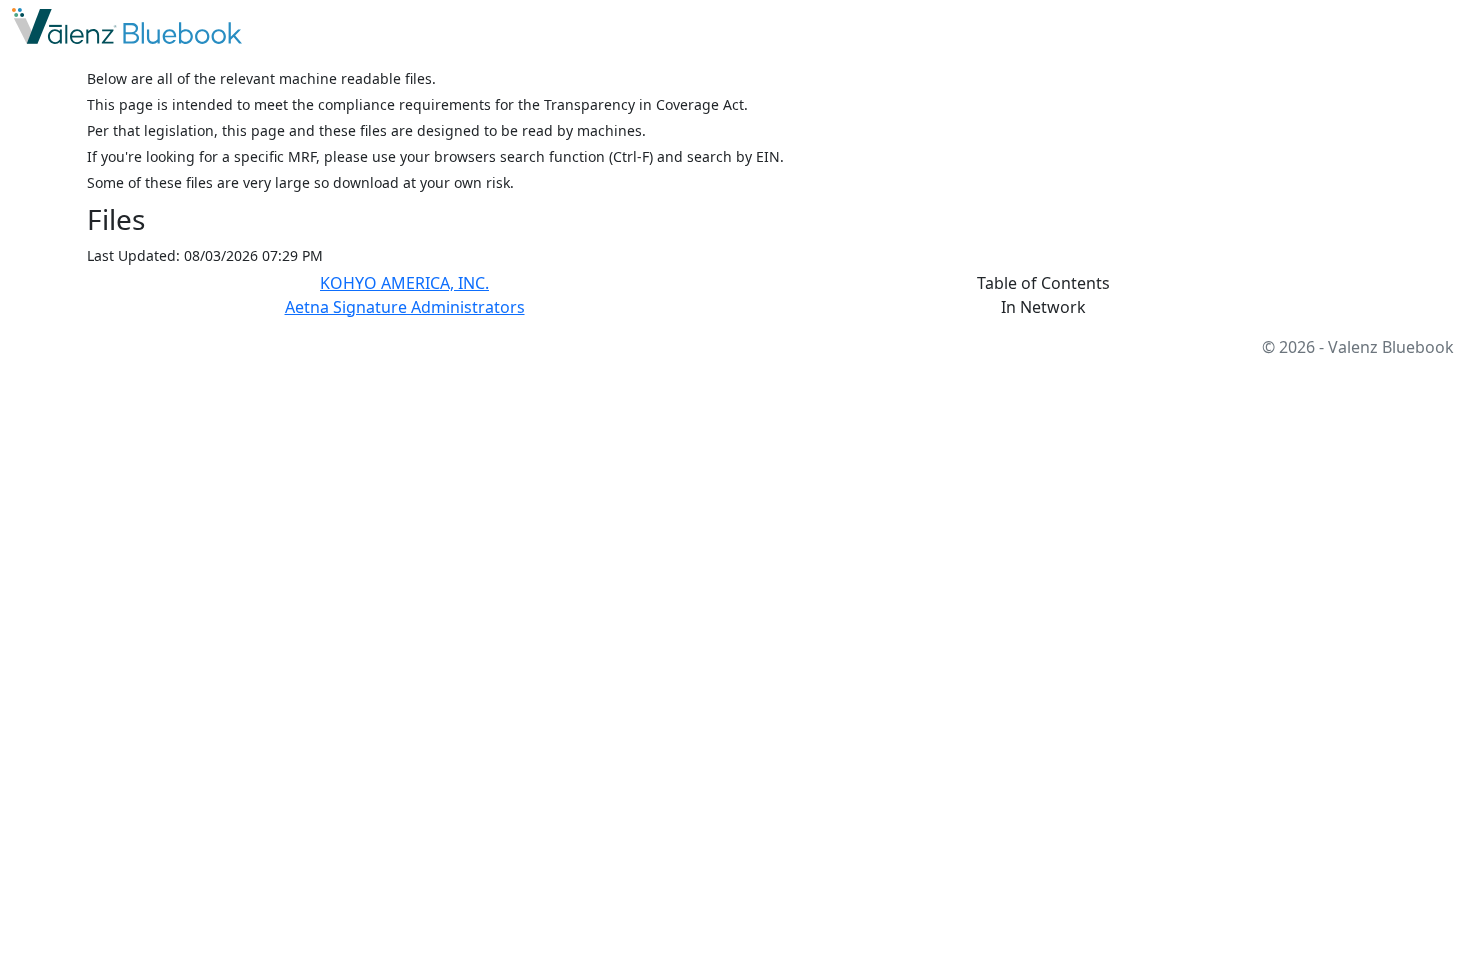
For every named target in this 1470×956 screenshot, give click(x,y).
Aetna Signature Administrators (405, 307)
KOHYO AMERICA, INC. (404, 283)
